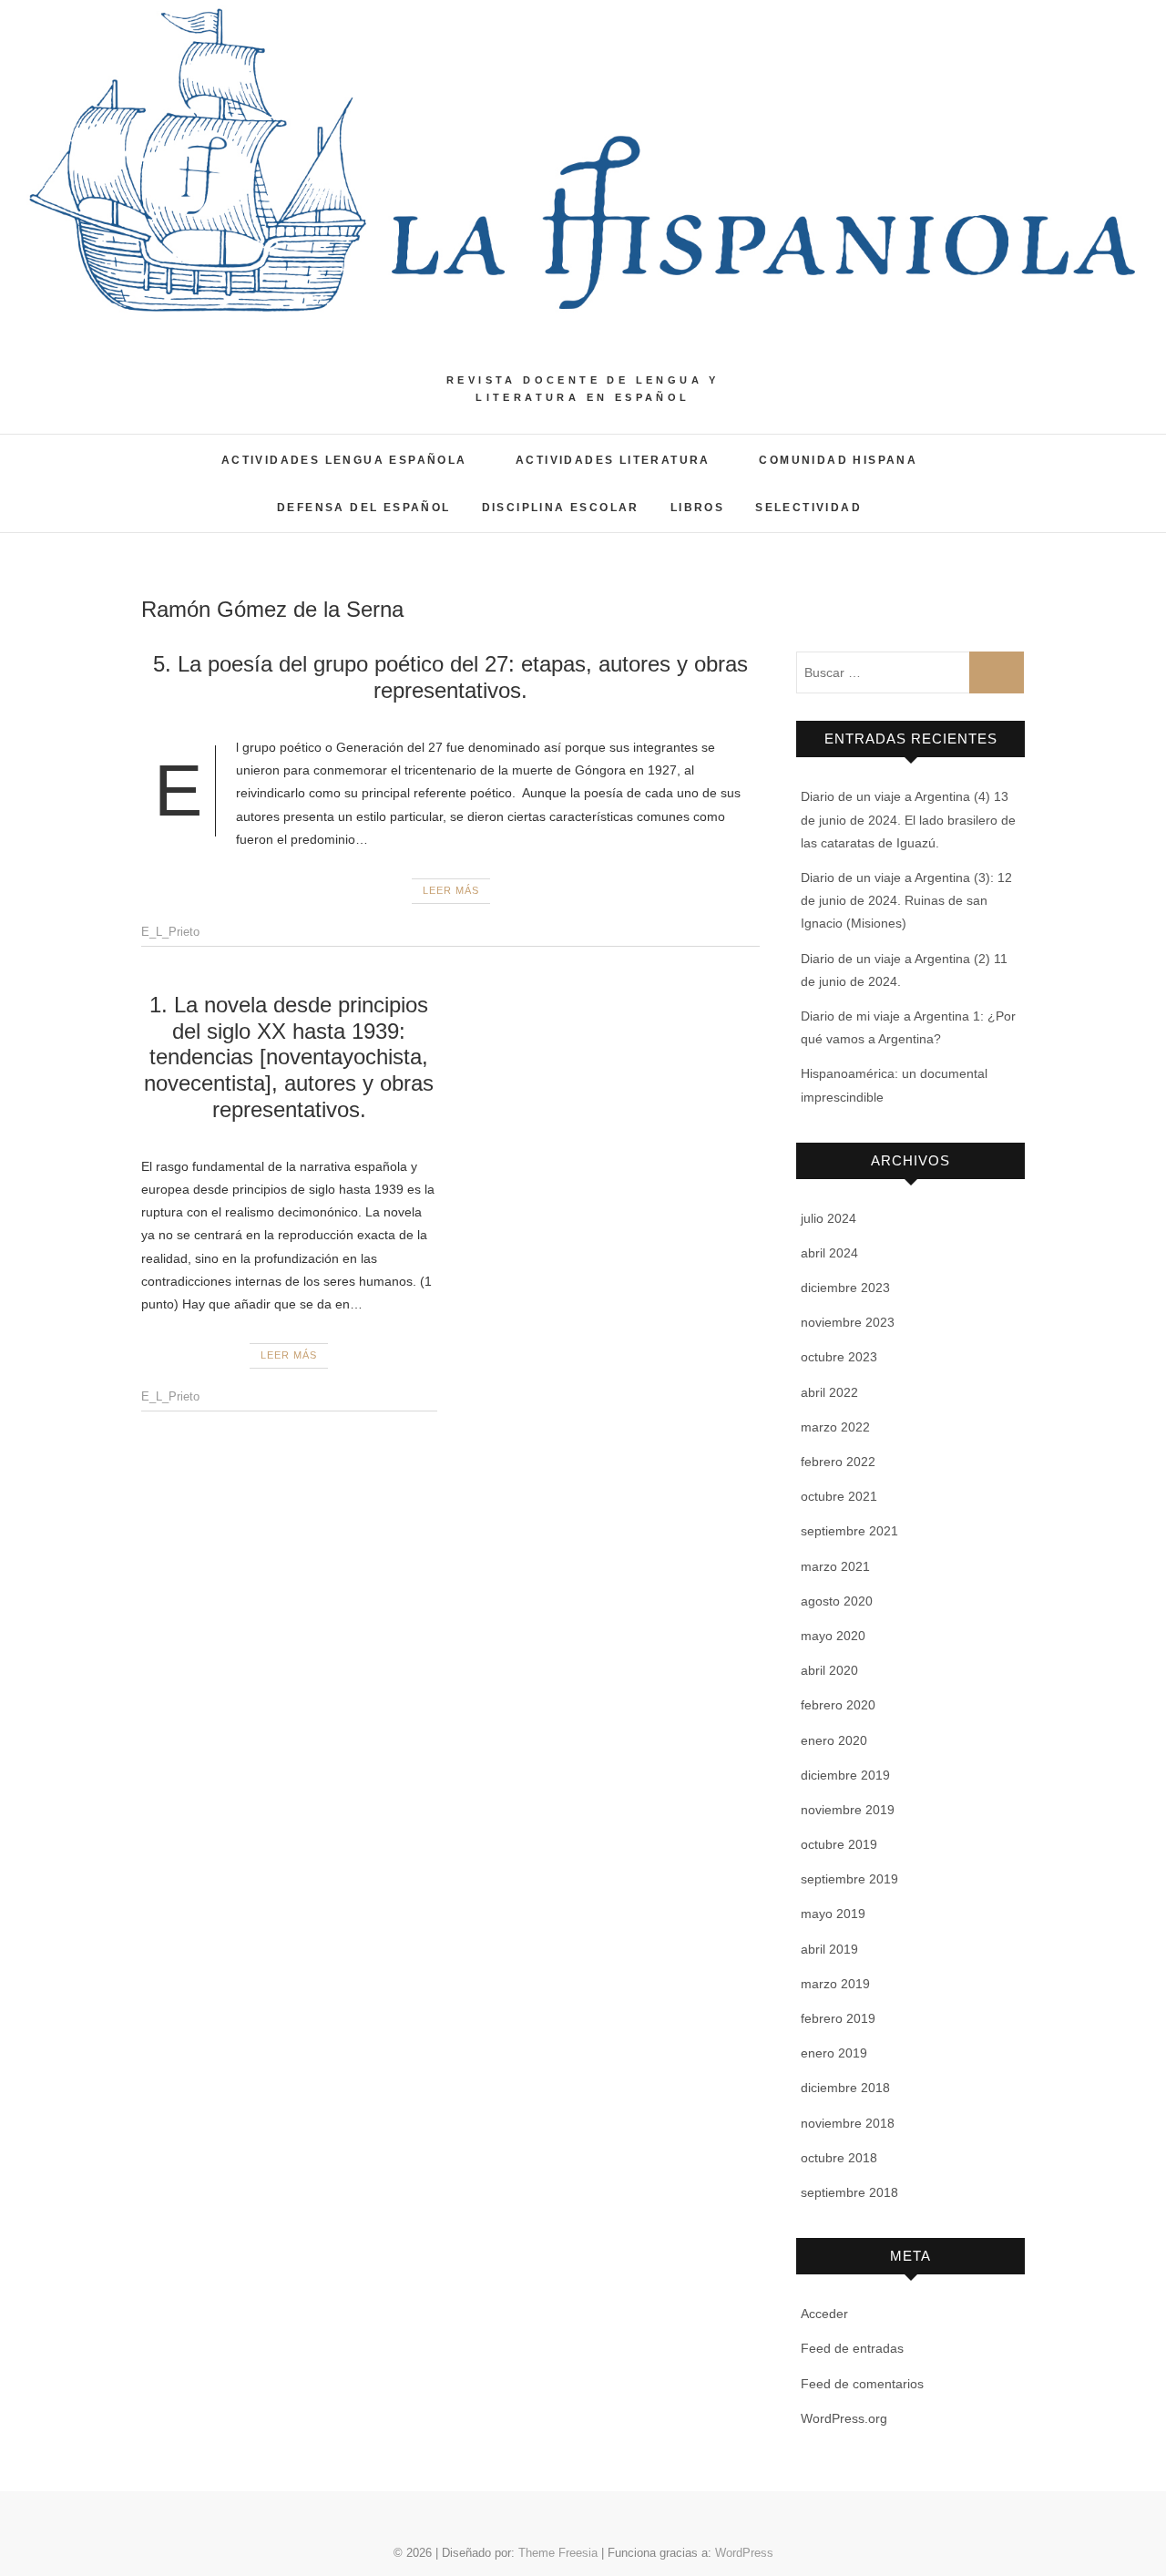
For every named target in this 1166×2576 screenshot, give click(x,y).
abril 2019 (829, 1949)
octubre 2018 (839, 2158)
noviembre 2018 (848, 2123)
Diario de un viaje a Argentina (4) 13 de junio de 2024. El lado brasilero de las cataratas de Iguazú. (908, 819)
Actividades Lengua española (344, 460)
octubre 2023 (839, 1357)
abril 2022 (829, 1392)
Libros (697, 508)
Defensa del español (364, 508)
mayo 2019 (833, 1914)
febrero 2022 (838, 1462)
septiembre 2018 (849, 2192)
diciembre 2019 (845, 1775)
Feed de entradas (852, 2348)
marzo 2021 (835, 1566)
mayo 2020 (833, 1636)
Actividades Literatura (613, 460)
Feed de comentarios (862, 2384)
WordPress (744, 2553)
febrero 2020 (838, 1705)
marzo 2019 (835, 1984)
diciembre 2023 (845, 1288)
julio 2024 (828, 1218)
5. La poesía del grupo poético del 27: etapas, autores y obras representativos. (450, 677)
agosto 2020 (837, 1601)
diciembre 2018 (845, 2088)
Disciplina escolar (561, 508)
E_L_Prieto (170, 932)
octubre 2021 (839, 1496)
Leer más (451, 890)
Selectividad (808, 508)
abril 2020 (829, 1670)
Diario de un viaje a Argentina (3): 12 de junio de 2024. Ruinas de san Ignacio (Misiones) (906, 900)
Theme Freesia (558, 2553)
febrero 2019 (838, 2018)
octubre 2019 (839, 1844)
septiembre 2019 (849, 1879)
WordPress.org (844, 2418)
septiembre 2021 (849, 1531)
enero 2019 (834, 2053)
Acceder (824, 2314)
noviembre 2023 (848, 1322)
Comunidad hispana (838, 460)
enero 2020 (834, 1740)
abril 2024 (829, 1253)
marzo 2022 (835, 1427)
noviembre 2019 (848, 1810)
